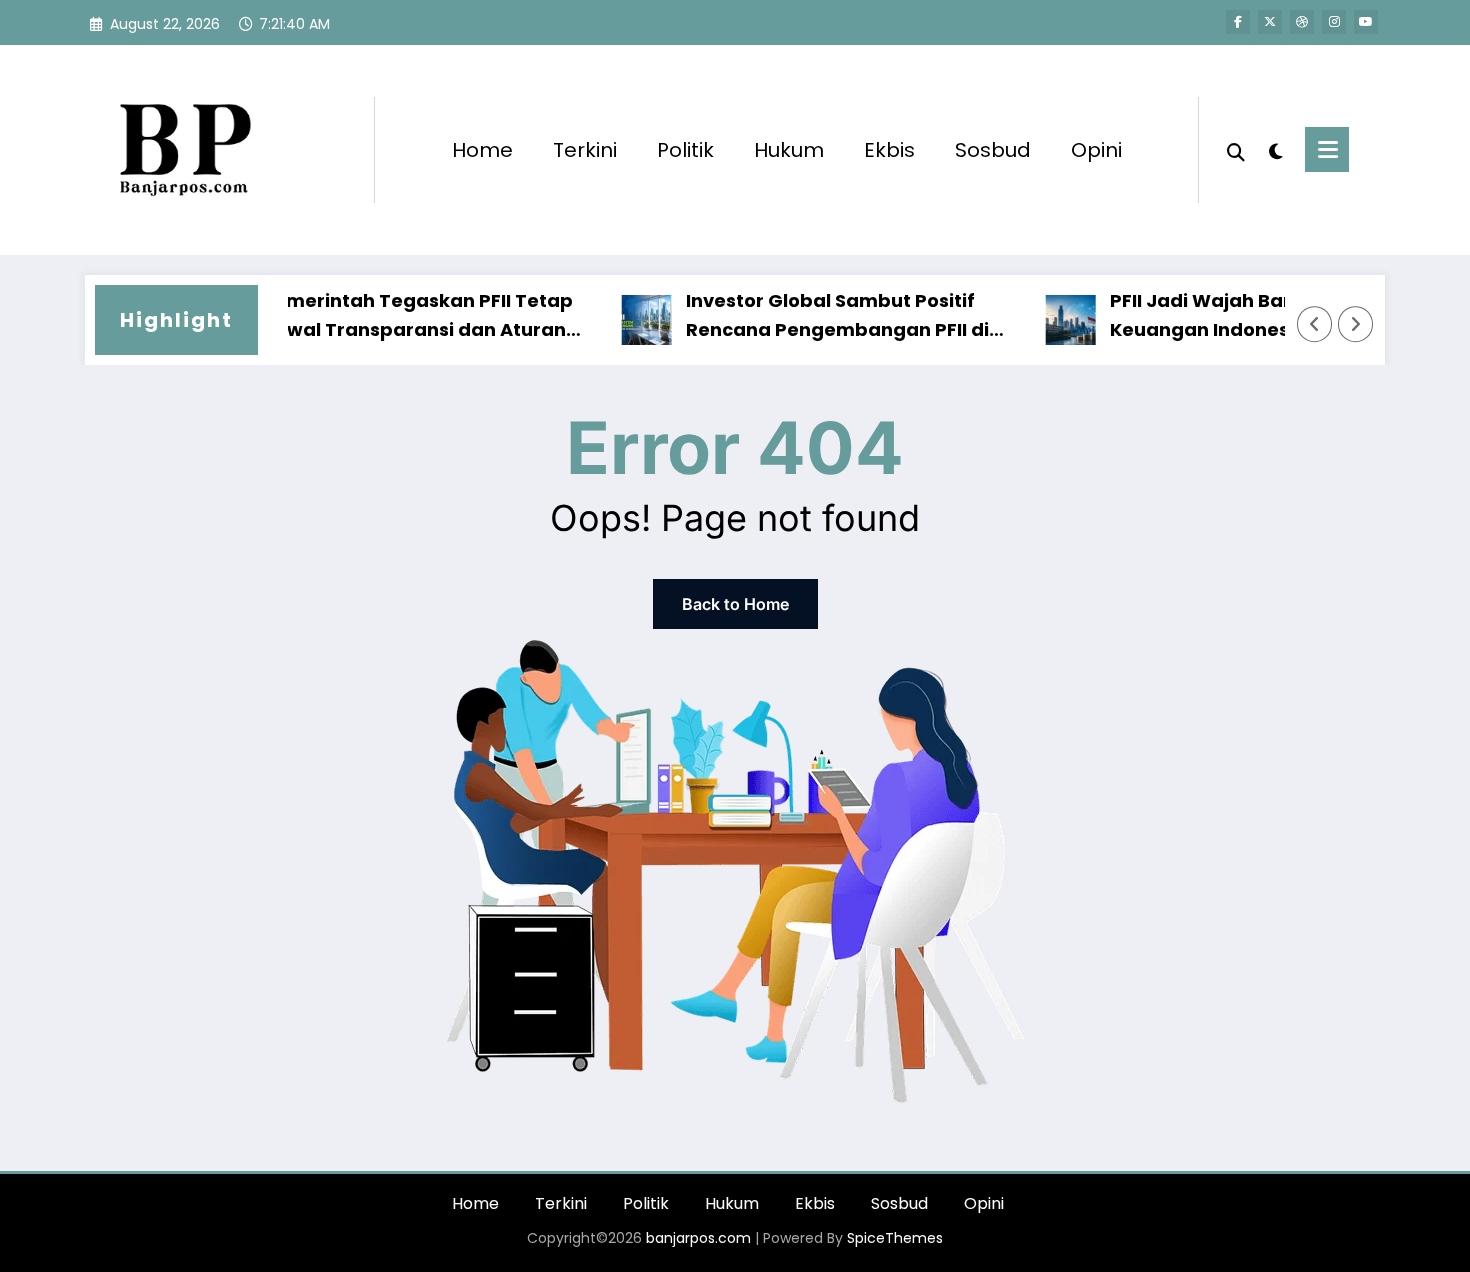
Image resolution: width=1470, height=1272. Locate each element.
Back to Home (735, 604)
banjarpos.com (696, 1238)
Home (482, 150)
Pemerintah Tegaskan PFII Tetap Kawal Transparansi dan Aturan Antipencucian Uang (396, 316)
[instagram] (1334, 22)
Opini (1096, 150)
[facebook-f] (1238, 22)
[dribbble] (1302, 22)
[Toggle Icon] (1327, 149)
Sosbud (993, 150)
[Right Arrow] (1356, 324)
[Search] (1236, 150)
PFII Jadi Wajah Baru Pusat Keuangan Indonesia (1215, 315)
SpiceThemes (895, 1238)
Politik (685, 150)
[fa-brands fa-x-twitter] (1270, 22)
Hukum (789, 150)
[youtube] (1366, 22)
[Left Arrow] (1315, 324)
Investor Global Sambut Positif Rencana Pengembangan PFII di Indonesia (816, 316)
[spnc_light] (1275, 149)
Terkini (585, 150)
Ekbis (889, 150)
